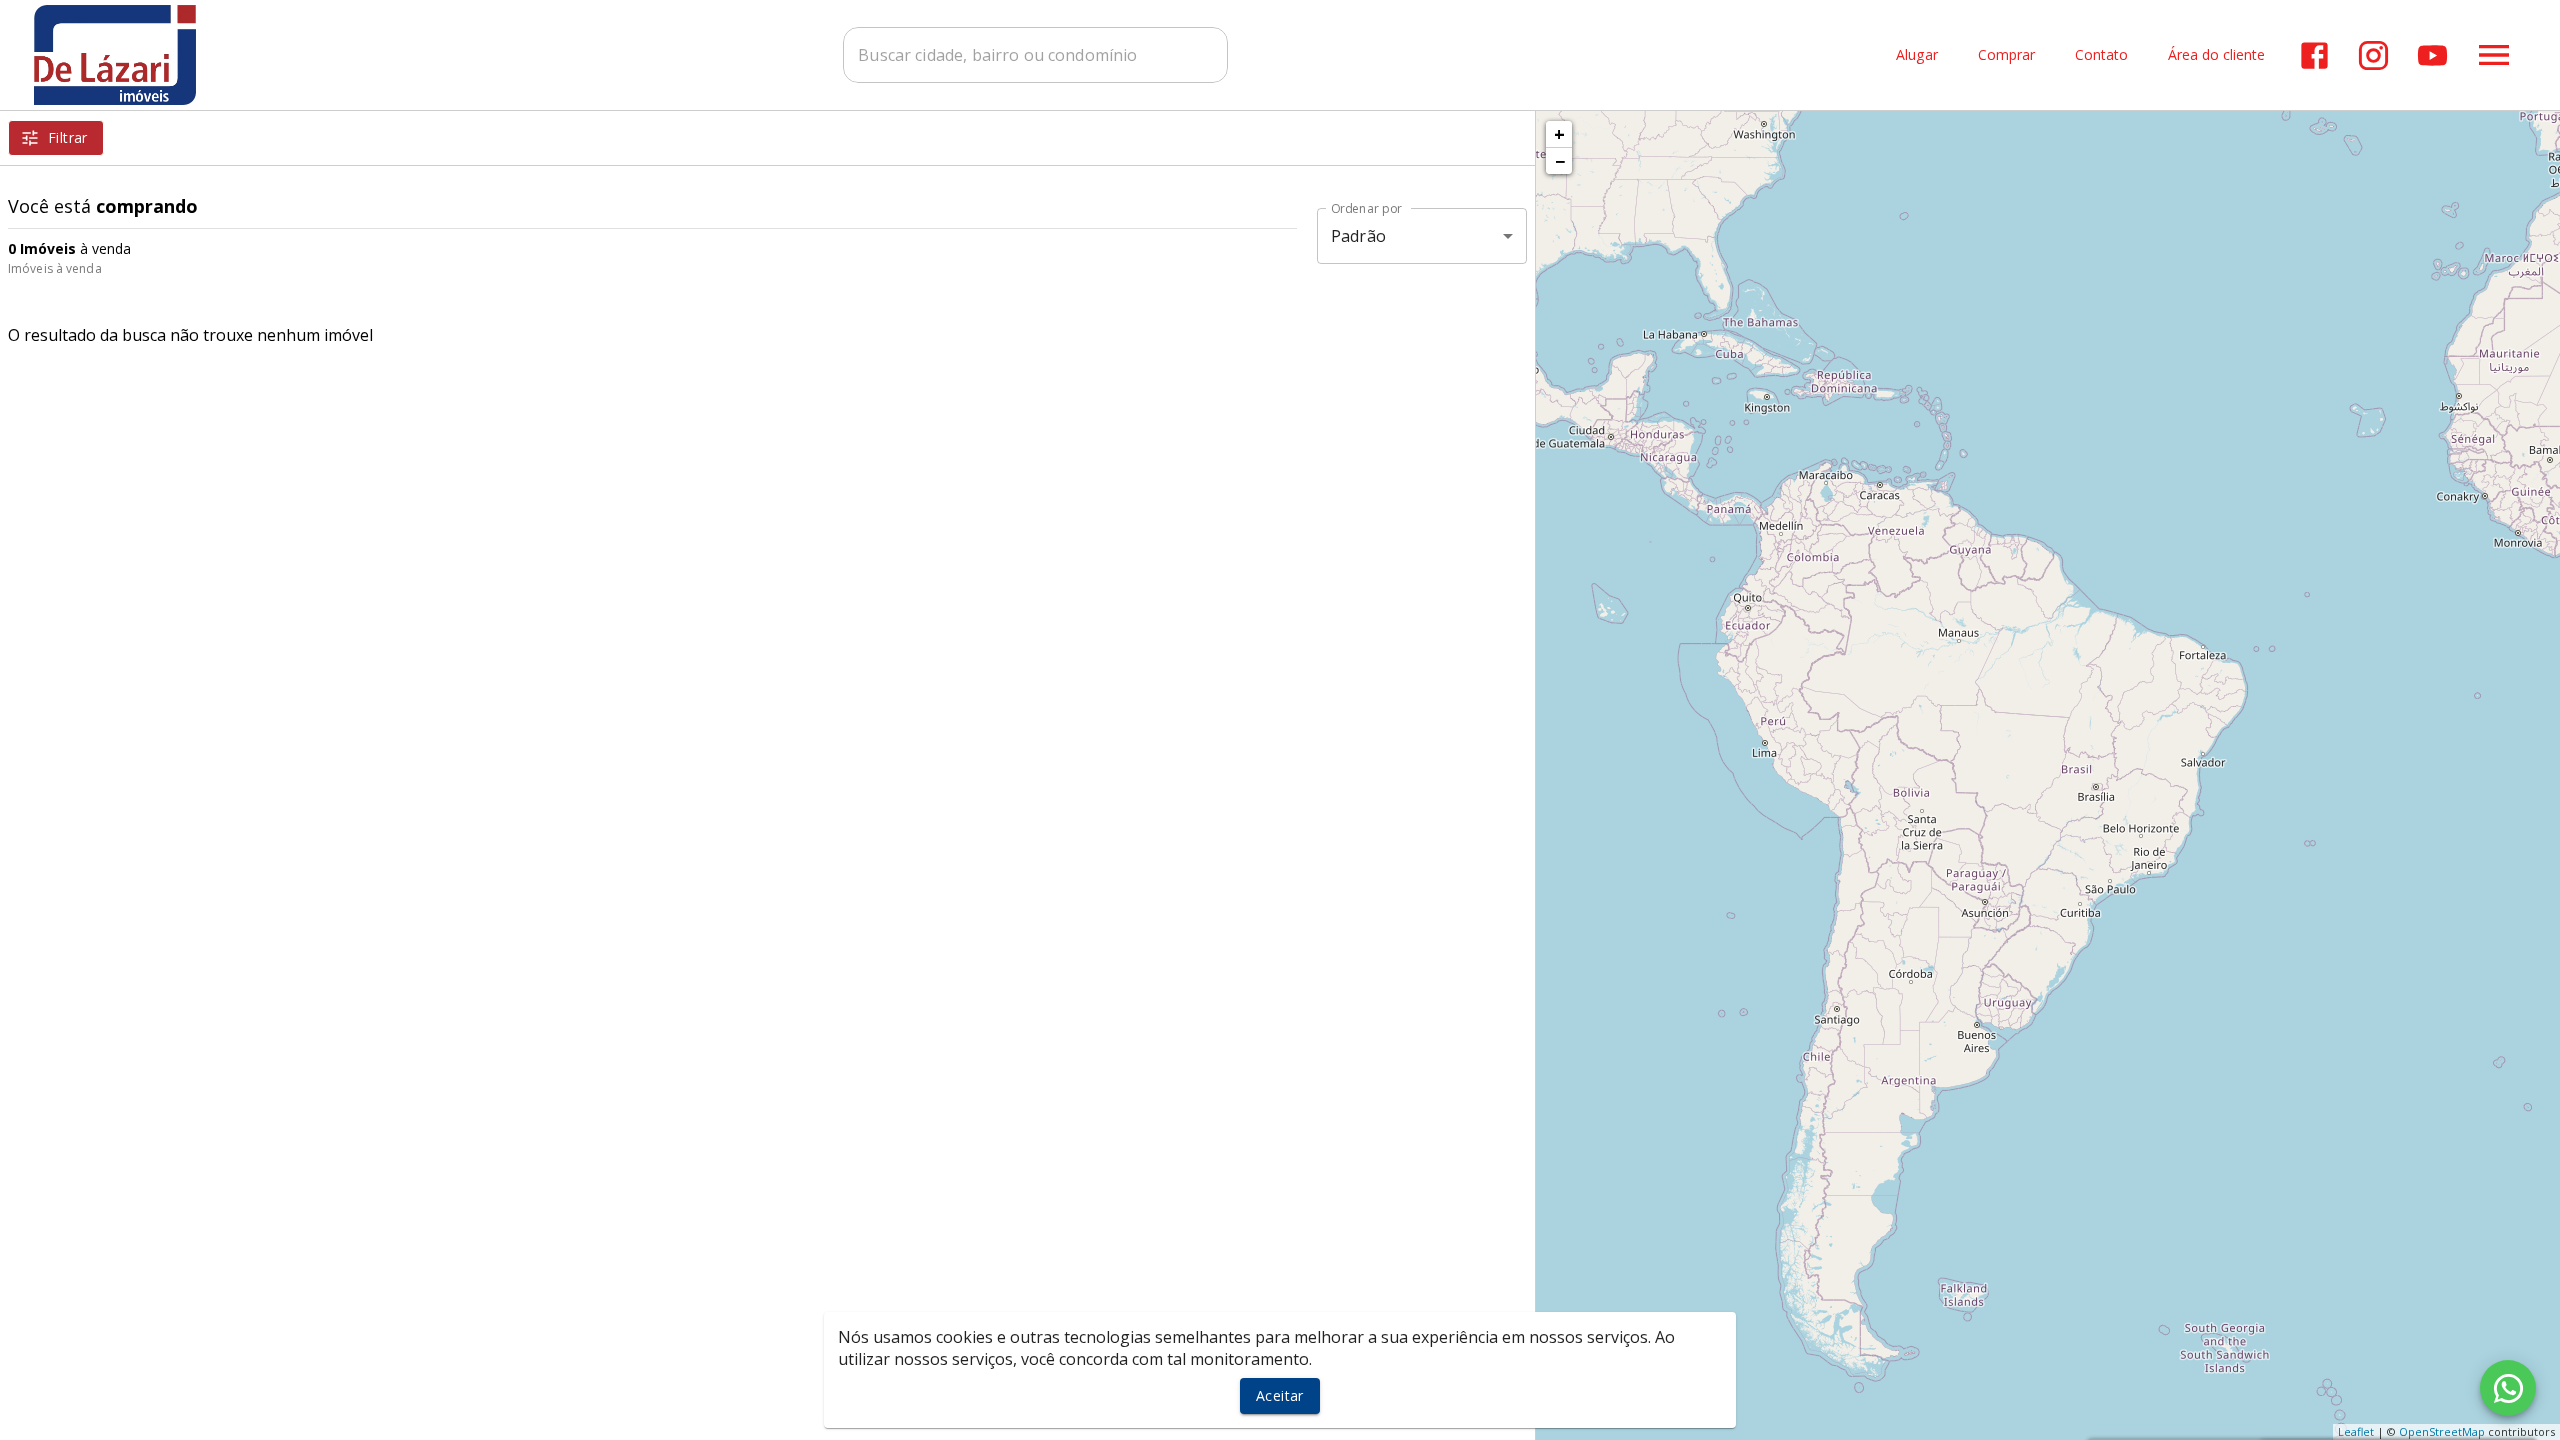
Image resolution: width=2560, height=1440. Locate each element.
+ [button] (1559, 134)
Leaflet (2356, 1431)
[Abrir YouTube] (2432, 55)
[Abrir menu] (2494, 55)
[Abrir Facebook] (2314, 55)
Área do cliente (2216, 55)
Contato (2101, 55)
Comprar (2006, 55)
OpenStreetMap (2442, 1431)
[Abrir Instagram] (2373, 55)
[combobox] (1035, 55)
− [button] (1560, 161)
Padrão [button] (1358, 236)
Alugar (1917, 55)
